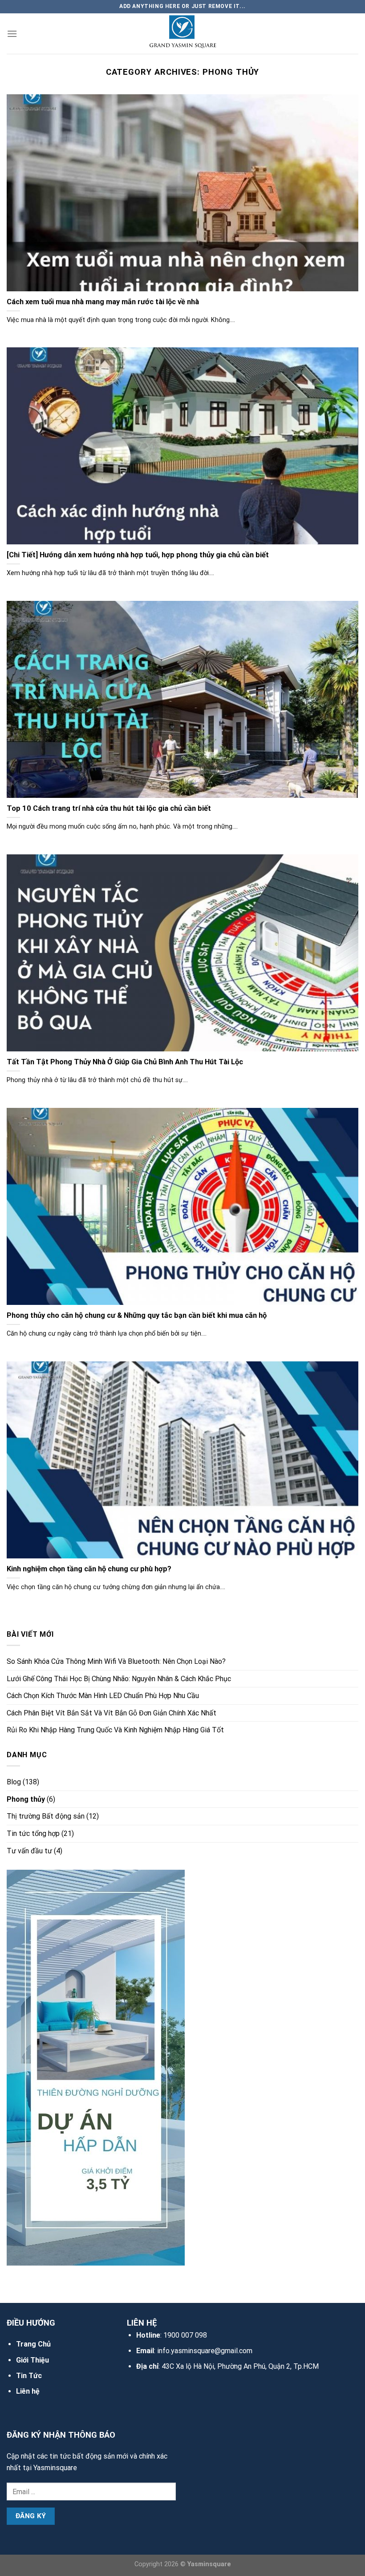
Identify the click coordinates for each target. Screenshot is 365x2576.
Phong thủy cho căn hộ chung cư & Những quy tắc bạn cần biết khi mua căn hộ (137, 1315)
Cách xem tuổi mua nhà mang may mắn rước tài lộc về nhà (103, 302)
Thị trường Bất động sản (46, 1816)
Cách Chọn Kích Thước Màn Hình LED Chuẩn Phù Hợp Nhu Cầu (103, 1696)
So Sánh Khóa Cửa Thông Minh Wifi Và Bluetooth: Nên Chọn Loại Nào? (116, 1661)
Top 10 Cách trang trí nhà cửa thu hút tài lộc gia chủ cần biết (109, 808)
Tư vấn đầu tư (29, 1851)
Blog (14, 1782)
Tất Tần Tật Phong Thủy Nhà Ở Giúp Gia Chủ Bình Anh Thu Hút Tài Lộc (125, 1062)
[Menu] (12, 34)
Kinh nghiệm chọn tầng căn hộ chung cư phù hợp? (89, 1569)
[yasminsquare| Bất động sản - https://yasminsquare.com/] (182, 34)
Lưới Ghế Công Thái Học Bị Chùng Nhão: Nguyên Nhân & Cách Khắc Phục (119, 1679)
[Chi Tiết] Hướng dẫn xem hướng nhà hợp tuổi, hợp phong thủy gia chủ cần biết (138, 555)
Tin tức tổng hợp (33, 1833)
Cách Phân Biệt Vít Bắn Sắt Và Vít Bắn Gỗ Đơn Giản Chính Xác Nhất (112, 1713)
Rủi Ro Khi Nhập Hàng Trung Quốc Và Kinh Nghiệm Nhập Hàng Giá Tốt (115, 1730)
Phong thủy (26, 1799)
